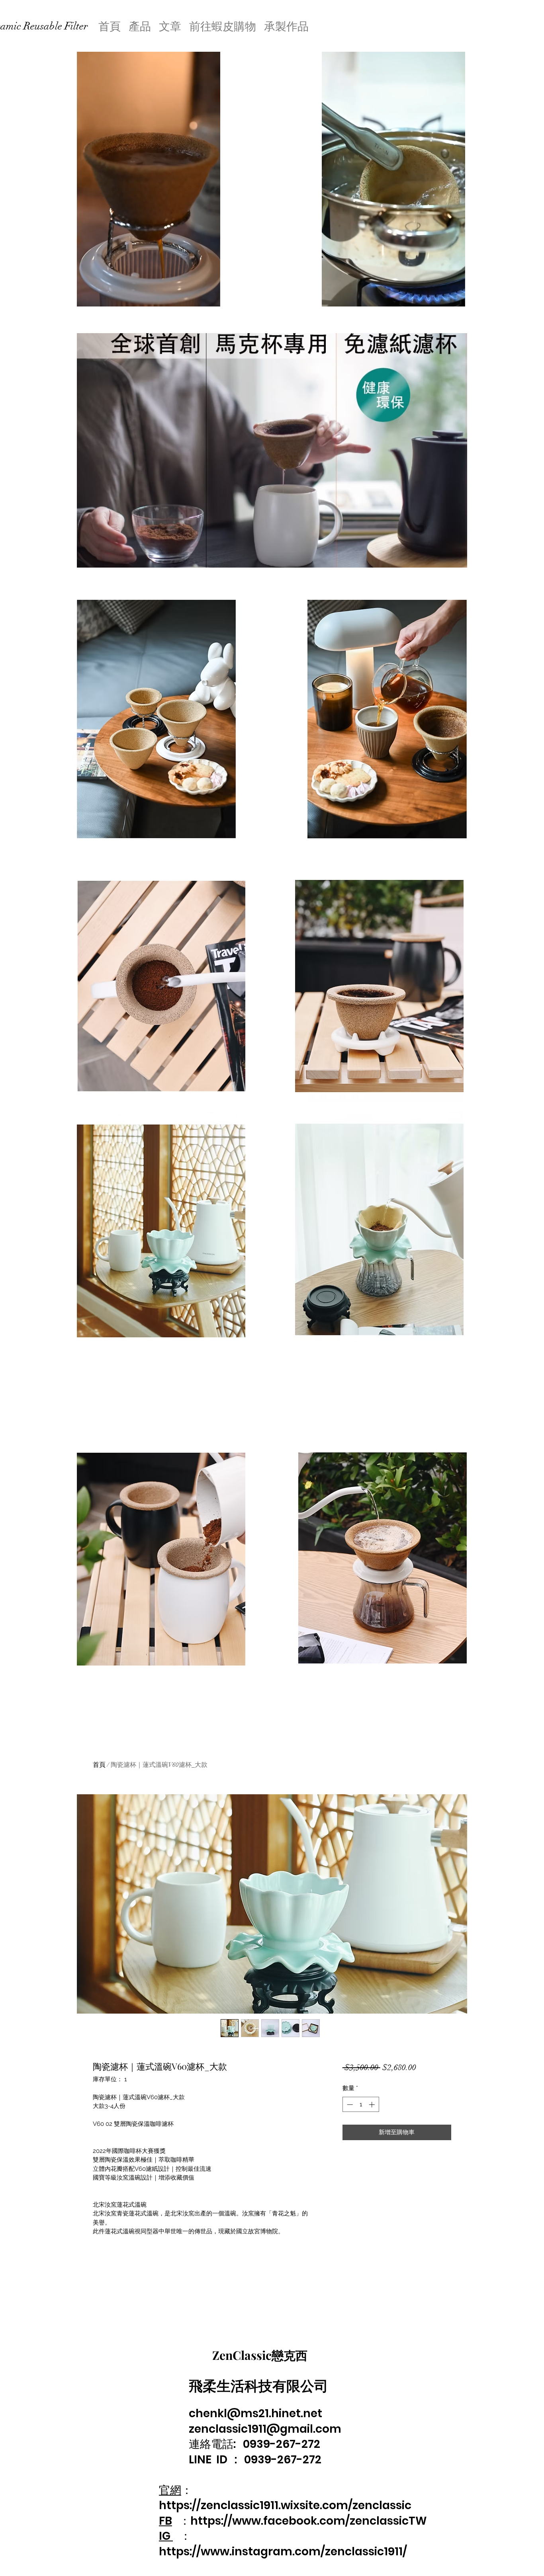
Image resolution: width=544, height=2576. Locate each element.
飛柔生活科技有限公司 (258, 2385)
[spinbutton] (361, 2105)
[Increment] (373, 2105)
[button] (210, 298)
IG (166, 2536)
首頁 (99, 1765)
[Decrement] (349, 2105)
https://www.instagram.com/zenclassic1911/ (283, 2552)
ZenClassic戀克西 (260, 2355)
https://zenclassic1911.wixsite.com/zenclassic (285, 2505)
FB (165, 2521)
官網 (170, 2490)
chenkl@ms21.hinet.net (255, 2413)
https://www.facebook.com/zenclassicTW (309, 2521)
